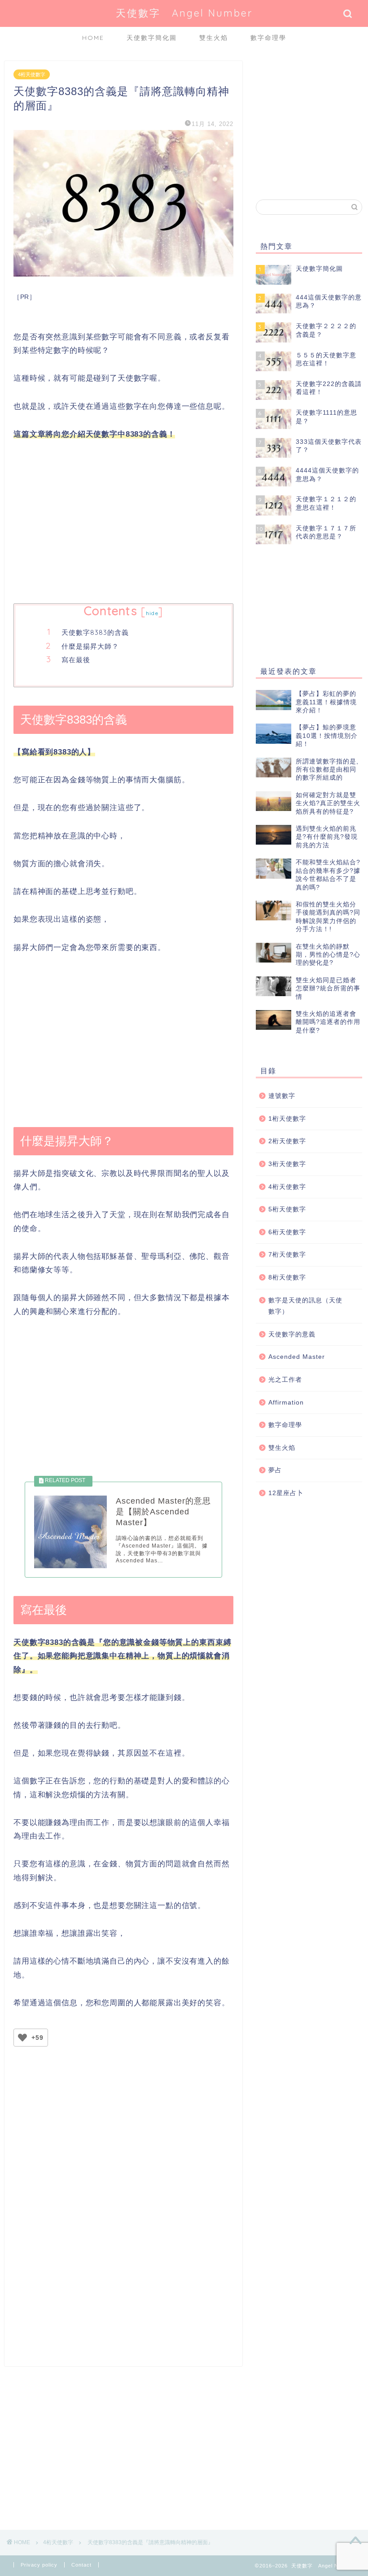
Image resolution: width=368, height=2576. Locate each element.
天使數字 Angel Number (184, 13)
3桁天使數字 (287, 1164)
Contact (81, 2565)
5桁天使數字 (287, 1209)
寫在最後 (76, 660)
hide (152, 613)
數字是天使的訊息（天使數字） (305, 1306)
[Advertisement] (123, 523)
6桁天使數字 (287, 1232)
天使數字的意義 (292, 1334)
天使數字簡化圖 (152, 38)
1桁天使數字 (287, 1119)
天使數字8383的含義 (95, 632)
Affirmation (286, 1403)
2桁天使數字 (287, 1141)
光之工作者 (285, 1380)
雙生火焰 (214, 38)
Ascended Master (297, 1357)
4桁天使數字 (32, 74)
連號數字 (282, 1096)
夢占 (275, 1470)
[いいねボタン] (22, 2038)
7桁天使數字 (287, 1255)
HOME (93, 38)
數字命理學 (268, 38)
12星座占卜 (286, 1493)
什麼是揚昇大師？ (90, 646)
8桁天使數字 (287, 1277)
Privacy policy (39, 2565)
